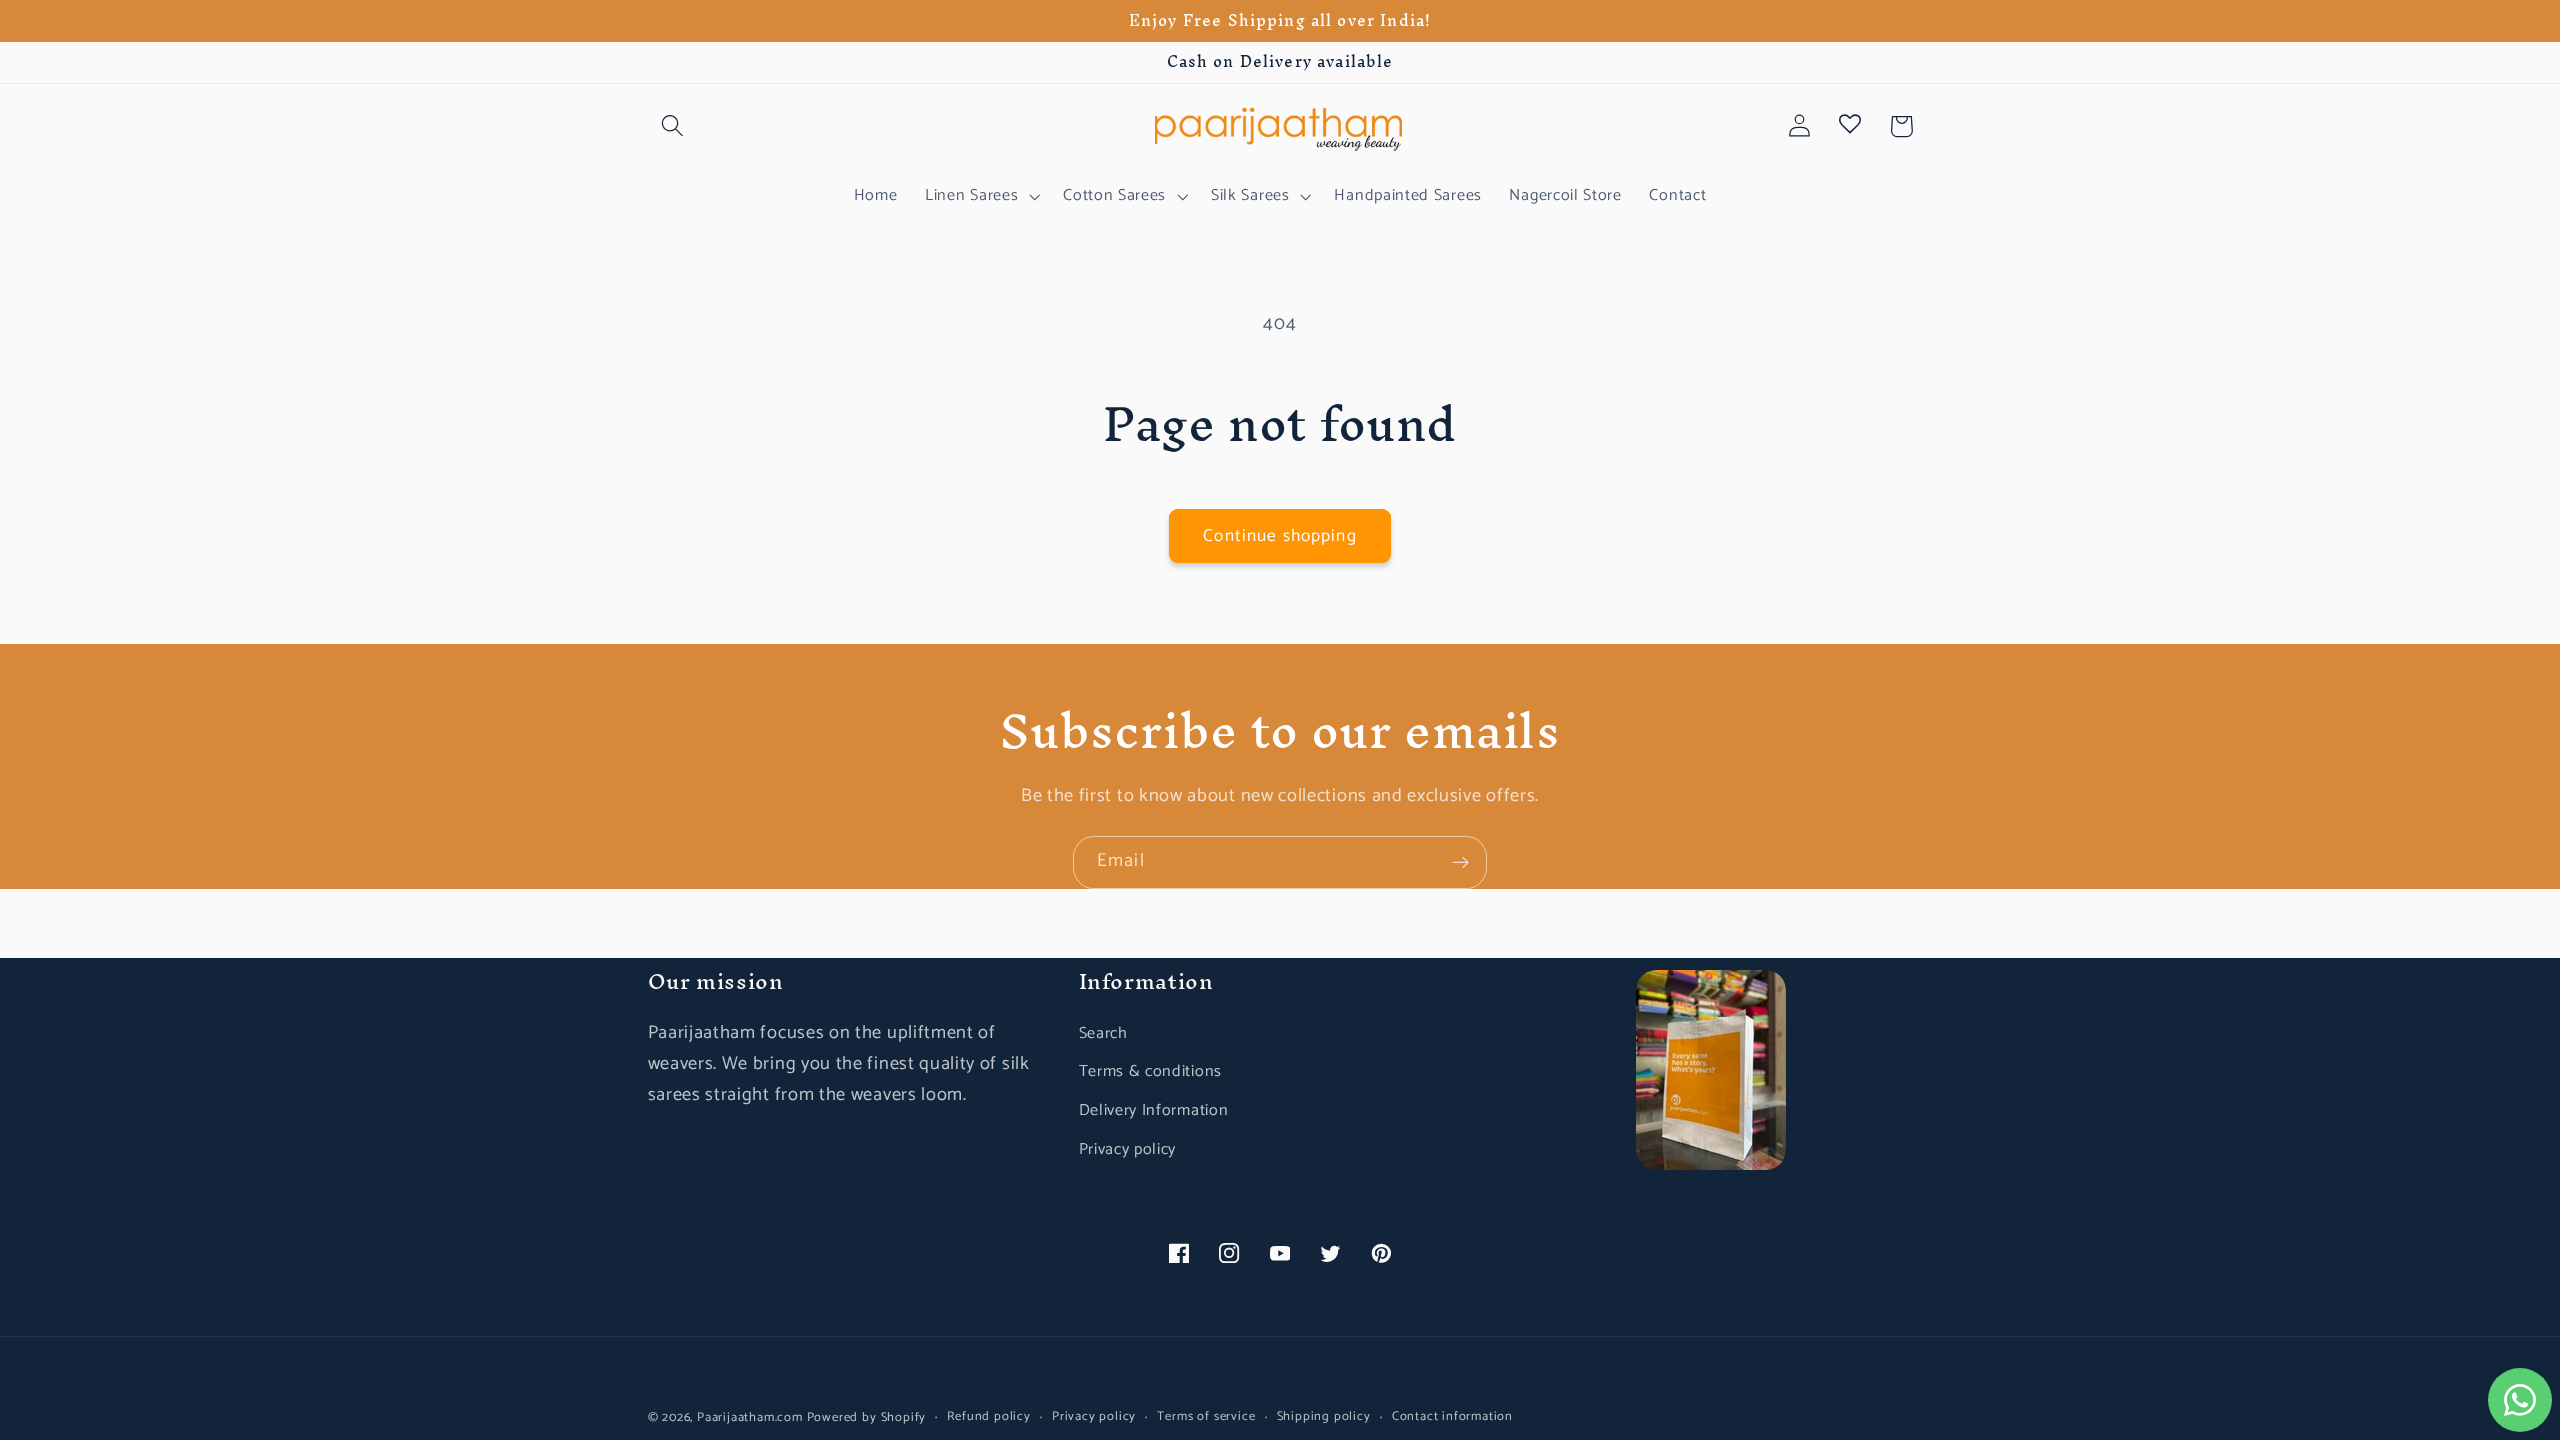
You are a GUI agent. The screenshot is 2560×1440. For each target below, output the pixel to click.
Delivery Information (1154, 1110)
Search (1103, 1033)
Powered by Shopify (867, 1417)
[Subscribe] (1460, 863)
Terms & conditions (1150, 1071)
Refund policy (988, 1417)
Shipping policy (1324, 1417)
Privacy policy (1128, 1149)
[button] (673, 126)
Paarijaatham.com (750, 1417)
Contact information (1452, 1417)
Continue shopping (1280, 536)
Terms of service (1206, 1417)
